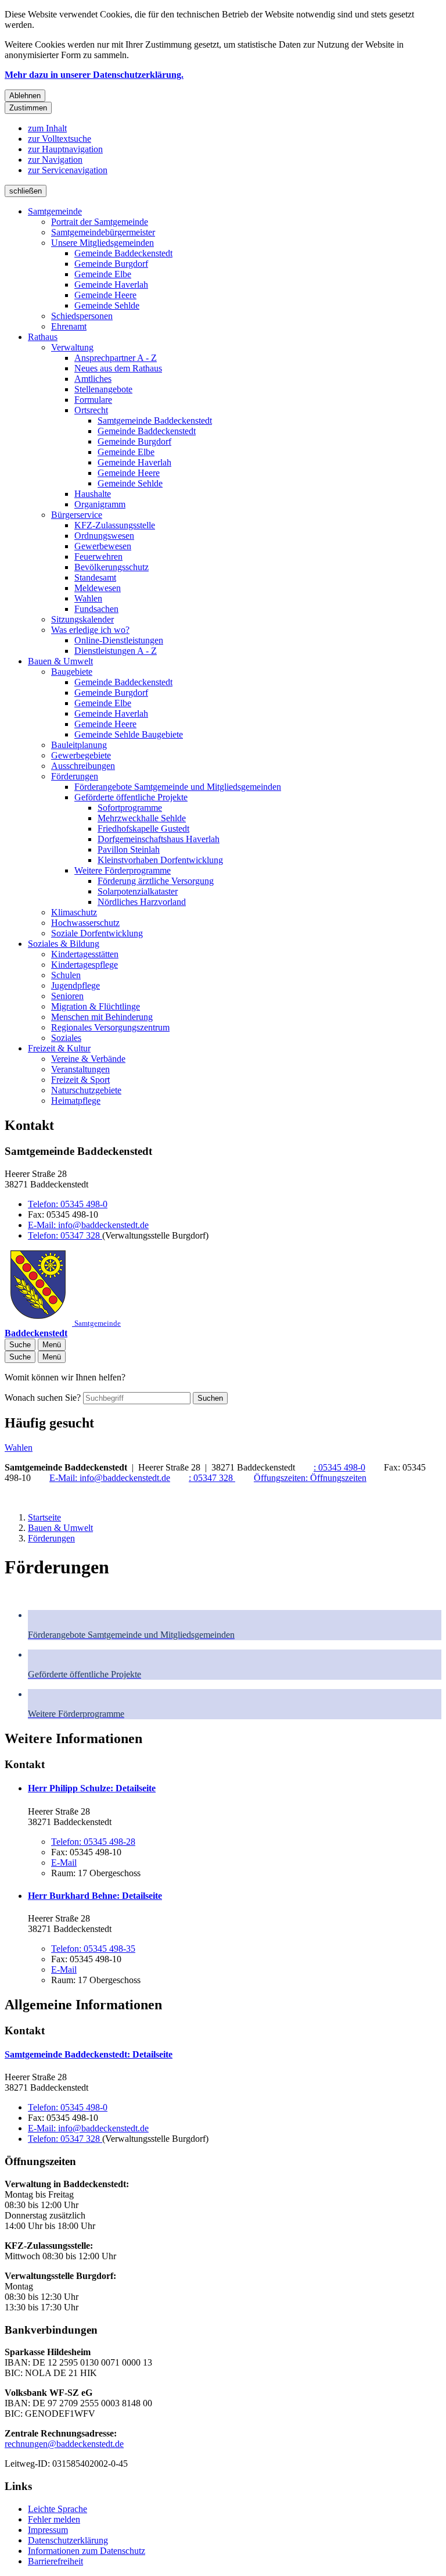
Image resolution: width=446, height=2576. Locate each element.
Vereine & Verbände (88, 1059)
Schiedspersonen (82, 316)
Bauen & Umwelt (60, 661)
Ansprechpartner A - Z (116, 358)
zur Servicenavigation (68, 170)
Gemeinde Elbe (103, 274)
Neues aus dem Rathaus (118, 368)
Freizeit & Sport (80, 1080)
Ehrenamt (69, 326)
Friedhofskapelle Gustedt (143, 829)
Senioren (67, 996)
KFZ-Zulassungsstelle (115, 525)
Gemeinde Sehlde (107, 305)
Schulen (66, 975)
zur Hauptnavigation (65, 149)
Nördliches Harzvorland (142, 902)
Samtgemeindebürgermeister (103, 232)
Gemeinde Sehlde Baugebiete (129, 734)
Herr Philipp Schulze (92, 1788)
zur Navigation (55, 160)
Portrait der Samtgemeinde (100, 222)
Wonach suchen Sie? (43, 1398)
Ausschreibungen (83, 766)
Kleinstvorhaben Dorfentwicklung (160, 860)
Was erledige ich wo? (90, 630)
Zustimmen (28, 108)
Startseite (44, 1517)
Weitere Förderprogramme (123, 870)
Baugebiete (72, 672)
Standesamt (95, 577)
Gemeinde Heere (105, 295)
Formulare (93, 400)
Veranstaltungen (80, 1069)
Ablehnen (25, 96)
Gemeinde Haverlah (111, 285)
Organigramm (100, 504)
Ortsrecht (91, 410)
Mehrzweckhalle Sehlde (142, 818)
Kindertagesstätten (85, 954)
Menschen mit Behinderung (102, 1017)
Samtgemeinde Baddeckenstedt (155, 421)
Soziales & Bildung (64, 944)
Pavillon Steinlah (129, 849)
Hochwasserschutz (85, 923)
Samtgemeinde (55, 211)
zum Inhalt (47, 128)
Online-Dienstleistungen (119, 640)
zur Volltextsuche (60, 139)
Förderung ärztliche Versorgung (156, 881)
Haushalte (93, 494)
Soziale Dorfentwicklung (97, 933)
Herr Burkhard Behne (95, 1896)
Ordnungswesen (104, 536)
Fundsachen (96, 609)
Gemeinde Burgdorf (111, 264)
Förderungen (75, 776)
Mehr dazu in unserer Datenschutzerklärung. (94, 75)
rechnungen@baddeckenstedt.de (64, 2444)
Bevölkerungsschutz (111, 567)
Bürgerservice (77, 515)
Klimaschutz (74, 912)
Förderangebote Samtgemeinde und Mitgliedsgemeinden (178, 787)
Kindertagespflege (84, 965)
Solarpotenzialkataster (138, 891)
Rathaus (43, 337)
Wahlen (88, 598)
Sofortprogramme (130, 808)
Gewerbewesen (103, 546)
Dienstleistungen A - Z (116, 651)
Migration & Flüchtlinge (96, 1006)
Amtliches (93, 379)
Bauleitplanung (79, 745)
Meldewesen (98, 588)
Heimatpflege (76, 1101)
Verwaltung (72, 347)
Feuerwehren (98, 557)
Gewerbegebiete (81, 755)
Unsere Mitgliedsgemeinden (102, 243)
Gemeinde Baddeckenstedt (123, 253)
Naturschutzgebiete (86, 1090)
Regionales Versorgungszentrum (110, 1027)
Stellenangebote (103, 389)
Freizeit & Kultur (59, 1048)
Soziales (66, 1038)
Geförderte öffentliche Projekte (131, 797)
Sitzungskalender (82, 619)
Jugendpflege (75, 985)
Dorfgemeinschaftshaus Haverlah (159, 839)
